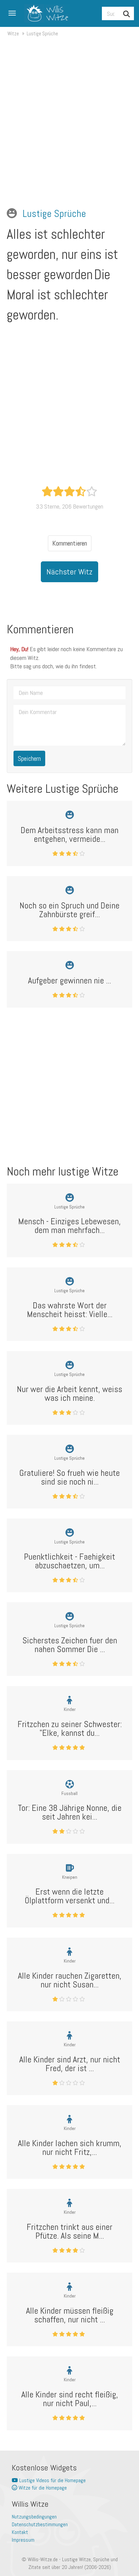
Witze (13, 33)
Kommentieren (70, 543)
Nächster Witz (69, 572)
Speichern (29, 758)
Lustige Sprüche (42, 33)
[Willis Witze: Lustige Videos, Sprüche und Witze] (45, 13)
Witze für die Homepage (42, 2488)
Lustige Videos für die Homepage (52, 2480)
